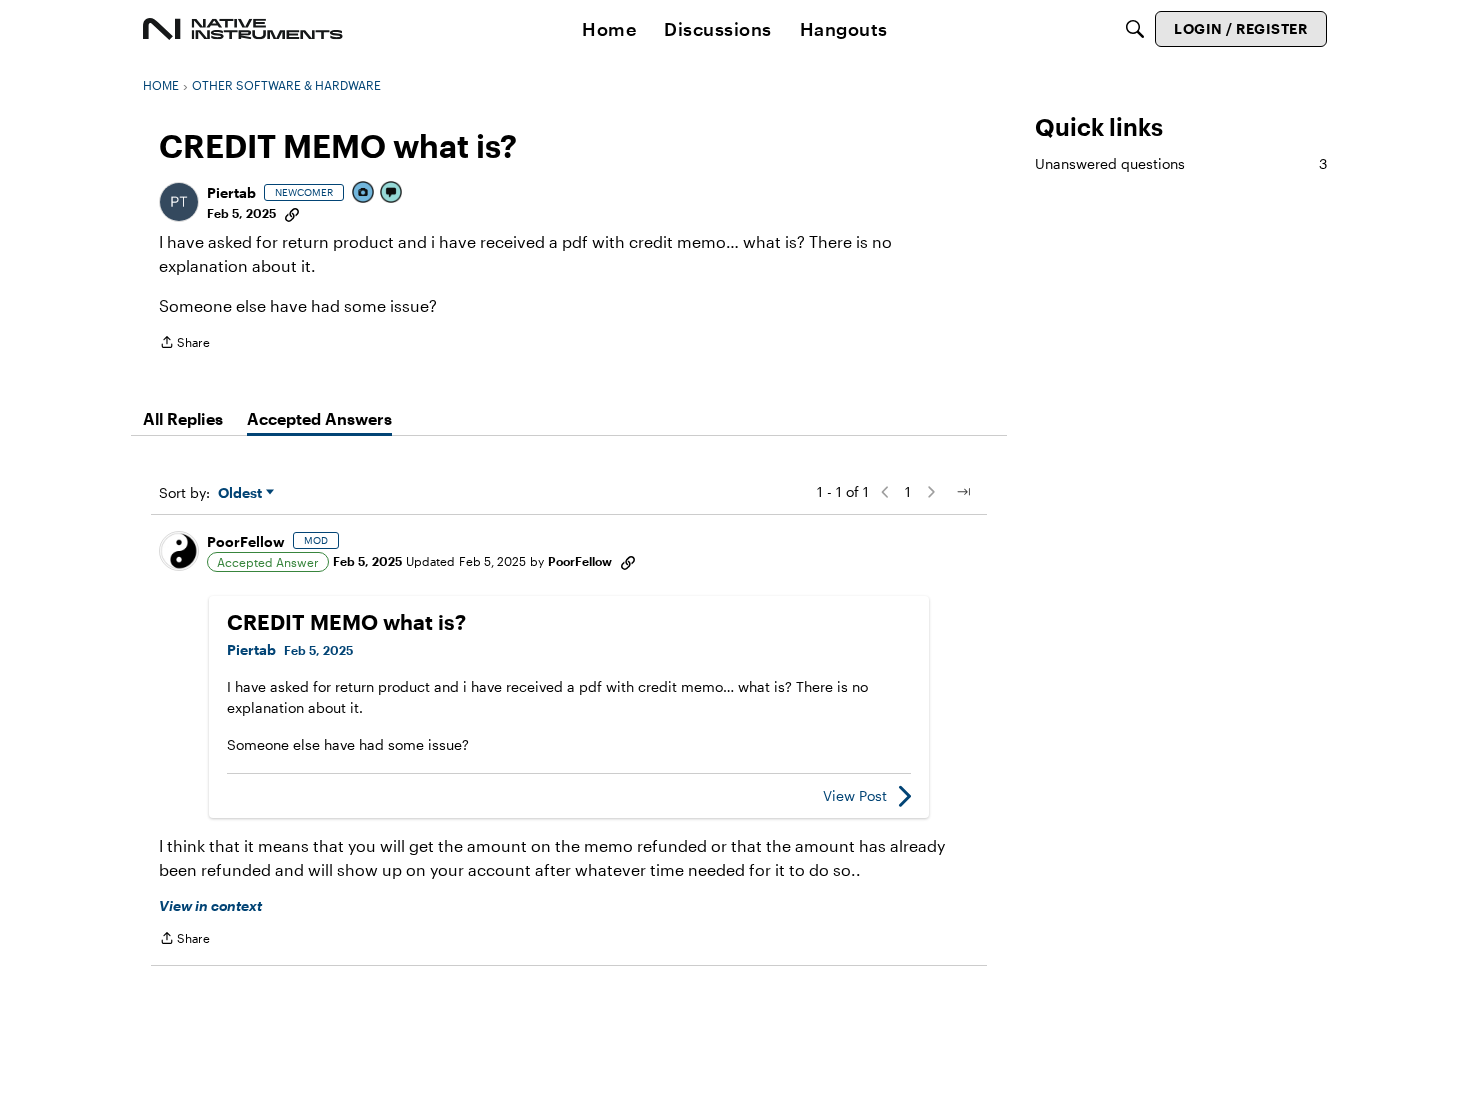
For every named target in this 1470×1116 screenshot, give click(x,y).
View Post (855, 795)
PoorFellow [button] (246, 541)
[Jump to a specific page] (963, 492)
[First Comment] (392, 193)
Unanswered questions (1181, 163)
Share (184, 344)
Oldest (242, 493)
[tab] (183, 419)
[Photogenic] (364, 193)
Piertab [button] (231, 192)
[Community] (243, 29)
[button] (179, 202)
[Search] (1135, 29)
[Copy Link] (292, 213)
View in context (210, 905)
